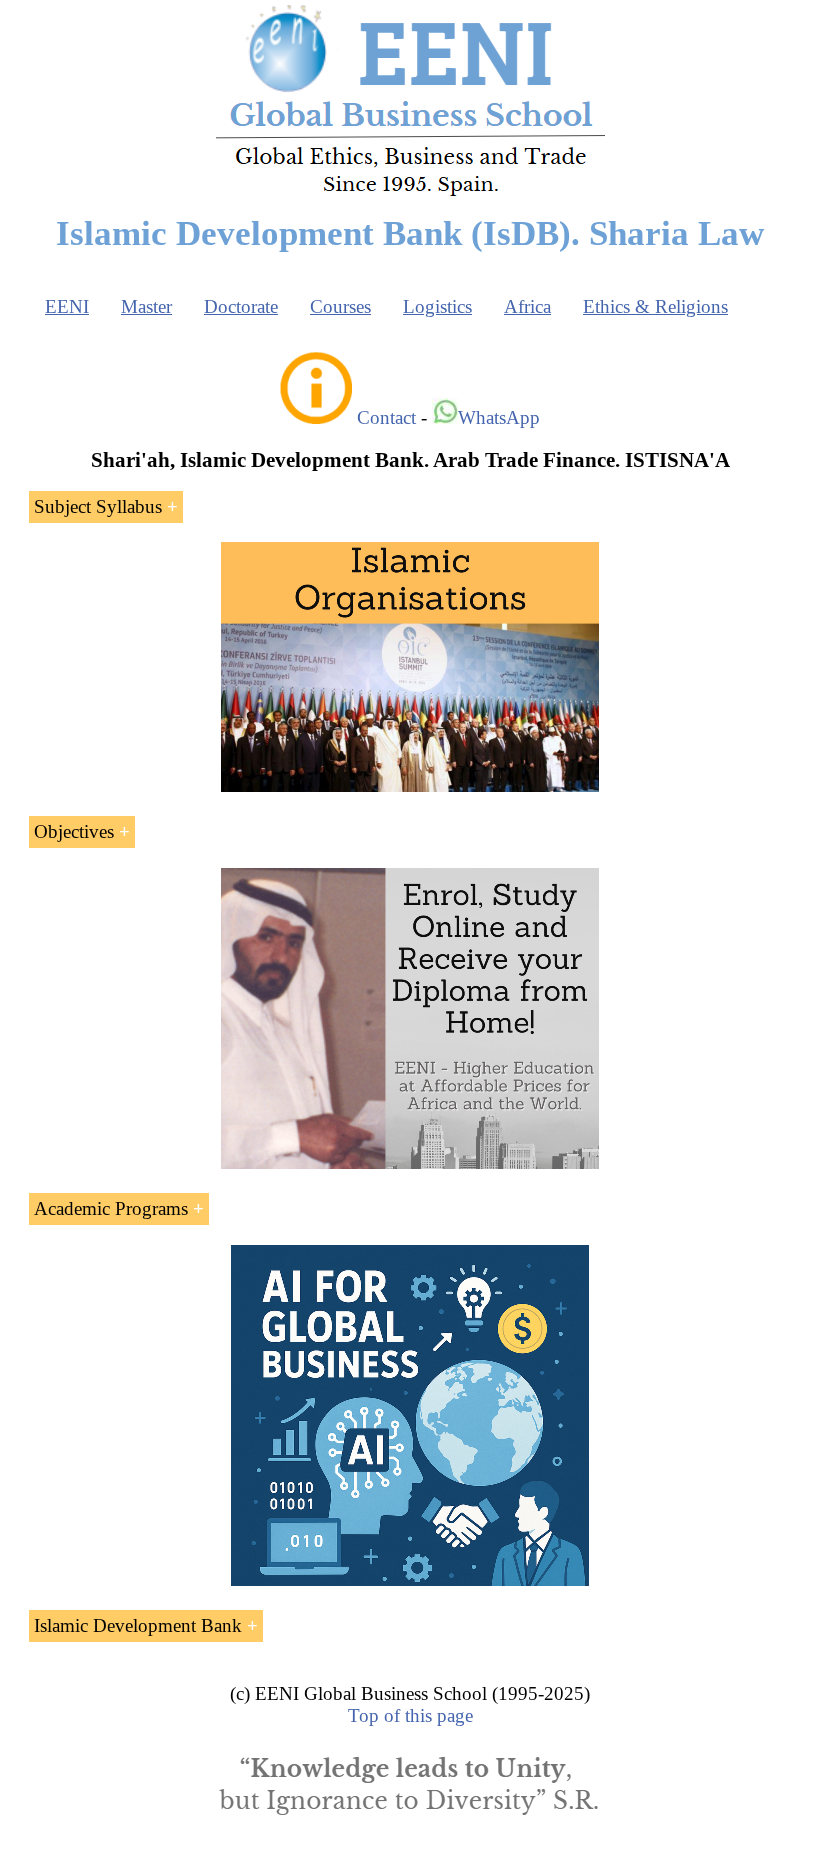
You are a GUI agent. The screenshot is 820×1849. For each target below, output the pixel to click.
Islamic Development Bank (138, 1625)
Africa (527, 306)
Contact (386, 417)
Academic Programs (111, 1208)
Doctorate (241, 306)
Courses (340, 306)
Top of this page (410, 1715)
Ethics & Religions (655, 306)
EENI (67, 306)
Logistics (437, 306)
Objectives (74, 831)
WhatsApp (499, 417)
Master (146, 306)
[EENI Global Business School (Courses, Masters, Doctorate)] (410, 193)
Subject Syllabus (98, 506)
